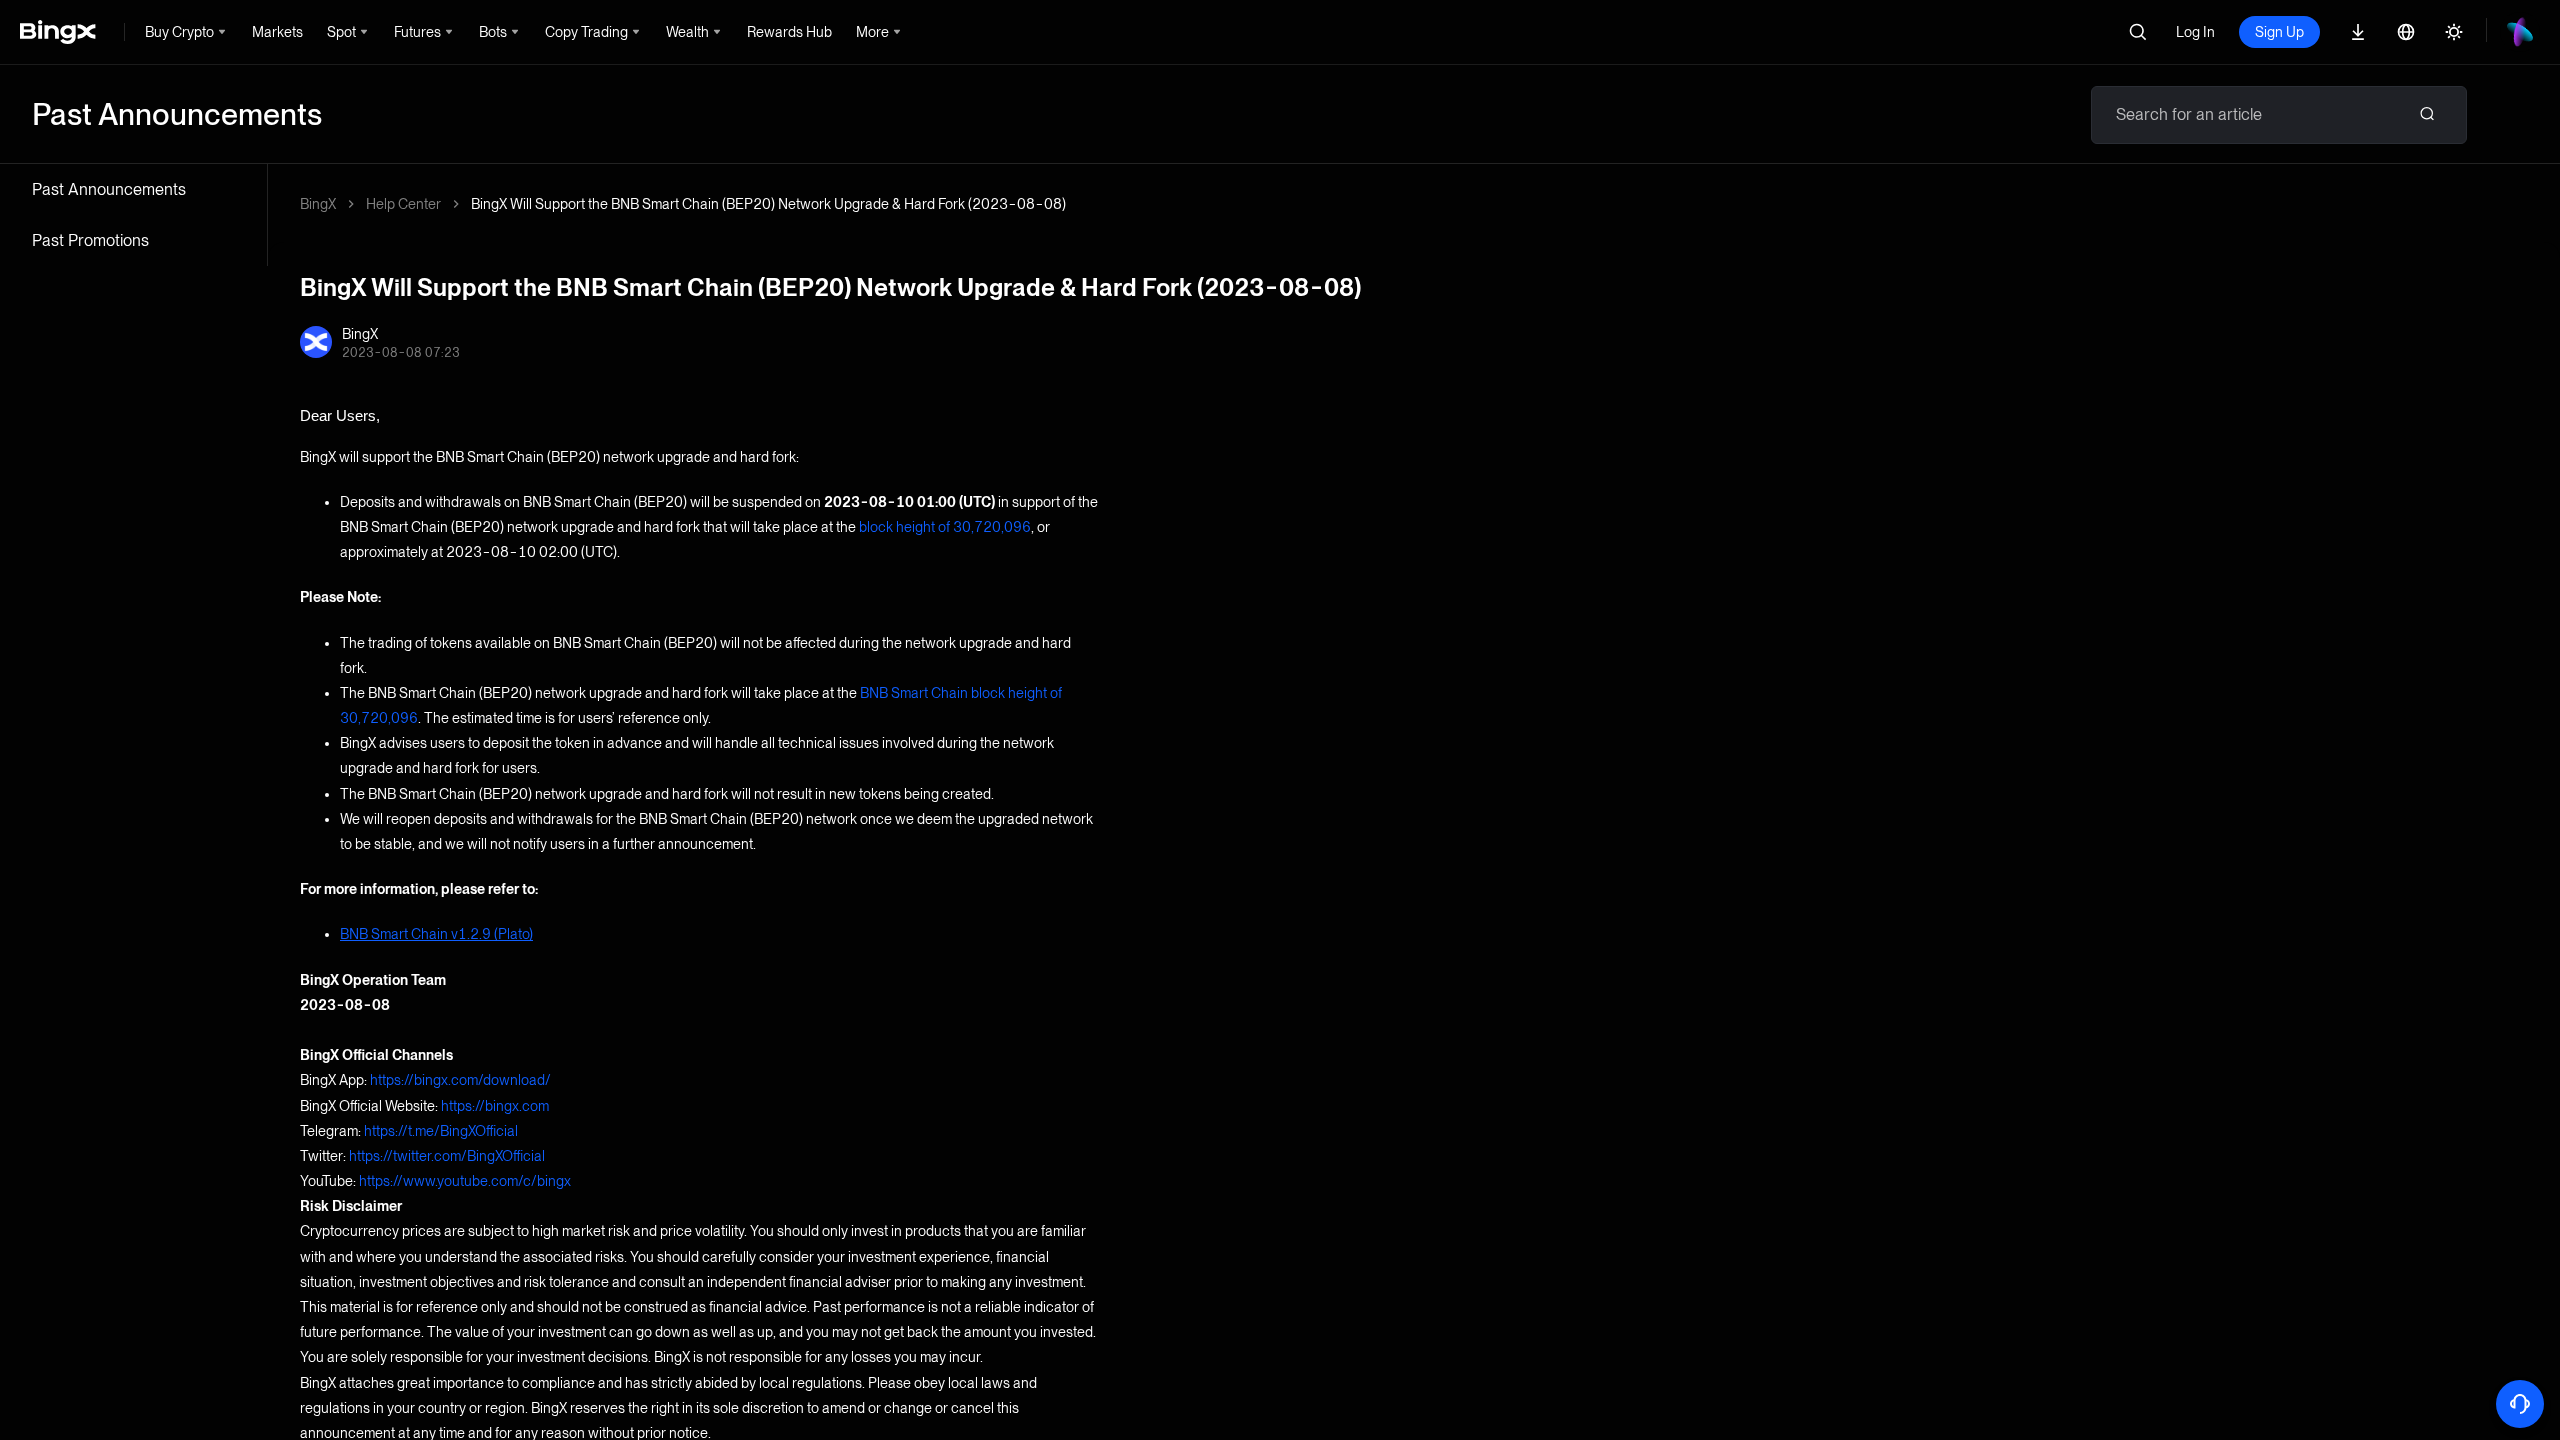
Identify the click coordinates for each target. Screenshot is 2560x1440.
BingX (318, 204)
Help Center (403, 204)
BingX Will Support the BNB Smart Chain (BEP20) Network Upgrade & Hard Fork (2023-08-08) (768, 204)
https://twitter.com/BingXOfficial (447, 1156)
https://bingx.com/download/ (460, 1080)
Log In (2195, 32)
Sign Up (2279, 32)
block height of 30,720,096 (945, 527)
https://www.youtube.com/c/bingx (465, 1181)
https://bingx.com (495, 1106)
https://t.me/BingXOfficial (441, 1131)
